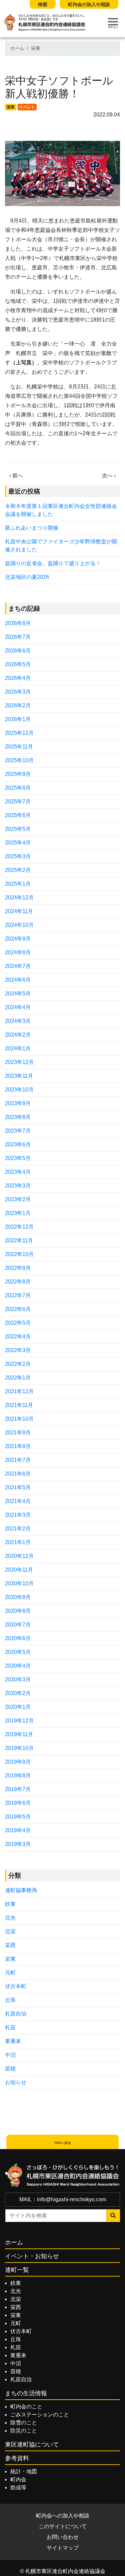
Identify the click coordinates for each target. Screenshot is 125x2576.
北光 (10, 1918)
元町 (10, 1973)
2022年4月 (18, 1337)
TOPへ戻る (62, 2143)
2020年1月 (18, 1707)
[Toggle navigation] (113, 23)
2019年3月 (18, 1844)
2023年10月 (19, 1090)
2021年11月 (19, 1405)
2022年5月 (18, 1323)
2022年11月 (19, 1240)
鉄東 (10, 1904)
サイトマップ (63, 2548)
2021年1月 (18, 1542)
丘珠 (10, 2000)
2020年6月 (18, 1638)
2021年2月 (18, 1529)
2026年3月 (18, 692)
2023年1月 (18, 1213)
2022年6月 (18, 1309)
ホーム (17, 48)
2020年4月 (18, 1666)
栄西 (10, 1945)
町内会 (18, 2479)
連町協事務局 (21, 1890)
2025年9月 (18, 774)
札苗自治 (16, 2014)
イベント (27, 107)
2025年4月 (18, 843)
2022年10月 (19, 1254)
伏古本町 (16, 1986)
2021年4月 (18, 1501)
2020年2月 (18, 1693)
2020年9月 (18, 1597)
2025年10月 (19, 760)
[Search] (113, 2216)
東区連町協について (32, 2445)
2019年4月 (18, 1830)
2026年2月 (18, 705)
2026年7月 (18, 637)
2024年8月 (18, 952)
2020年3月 (18, 1679)
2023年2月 (18, 1199)
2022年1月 (18, 1378)
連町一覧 (17, 2270)
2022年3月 (18, 1350)
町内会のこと (26, 2407)
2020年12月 (19, 1556)
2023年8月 (18, 1117)
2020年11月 (19, 1570)
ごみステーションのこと (40, 2415)
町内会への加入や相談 (63, 2516)
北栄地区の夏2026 (27, 577)
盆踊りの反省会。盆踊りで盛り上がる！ (53, 563)
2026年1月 (18, 719)
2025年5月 (18, 829)
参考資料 (17, 2458)
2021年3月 (18, 1515)
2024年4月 (18, 1007)
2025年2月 (18, 870)
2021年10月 (19, 1419)
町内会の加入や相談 (89, 4)
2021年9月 (18, 1433)
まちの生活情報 (26, 2393)
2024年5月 (18, 994)
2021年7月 (18, 1460)
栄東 (36, 48)
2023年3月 (18, 1186)
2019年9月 (18, 1762)
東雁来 (13, 2041)
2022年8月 (18, 1282)
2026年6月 (18, 651)
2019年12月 (19, 1721)
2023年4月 (18, 1172)
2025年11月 (19, 747)
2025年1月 (18, 884)
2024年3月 (18, 1021)
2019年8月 (18, 1775)
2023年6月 (18, 1144)
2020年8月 (18, 1611)
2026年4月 (18, 678)
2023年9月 (18, 1103)
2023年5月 (18, 1158)
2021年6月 (18, 1474)
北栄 (10, 1931)
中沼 (10, 2055)
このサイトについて (63, 2526)
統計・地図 (24, 2471)
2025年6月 (18, 815)
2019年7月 (18, 1789)
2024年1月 (18, 1048)
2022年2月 (18, 1364)
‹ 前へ (16, 476)
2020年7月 (18, 1625)
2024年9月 (18, 939)
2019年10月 (19, 1748)
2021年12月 (19, 1391)
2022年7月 (18, 1295)
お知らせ (16, 2082)
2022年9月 (18, 1268)
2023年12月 (19, 1062)
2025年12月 (19, 733)
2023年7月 (18, 1131)
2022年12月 (19, 1227)
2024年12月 (19, 898)
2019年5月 (18, 1817)
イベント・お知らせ (32, 2256)
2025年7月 (18, 802)
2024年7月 (18, 966)
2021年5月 (18, 1487)
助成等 (18, 2488)
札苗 (10, 2027)
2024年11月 (19, 911)
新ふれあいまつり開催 (32, 528)
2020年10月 (19, 1583)
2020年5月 (18, 1652)
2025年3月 (18, 856)
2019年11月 (19, 1734)
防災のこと (24, 2431)
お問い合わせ (63, 2537)
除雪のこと (24, 2423)
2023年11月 (19, 1076)
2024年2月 (18, 1035)
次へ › (109, 476)
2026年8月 (18, 623)
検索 (43, 4)
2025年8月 (18, 788)
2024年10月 (19, 925)
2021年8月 (18, 1446)
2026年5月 (18, 664)
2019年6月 (18, 1803)
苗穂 (10, 2069)
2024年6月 (18, 980)
